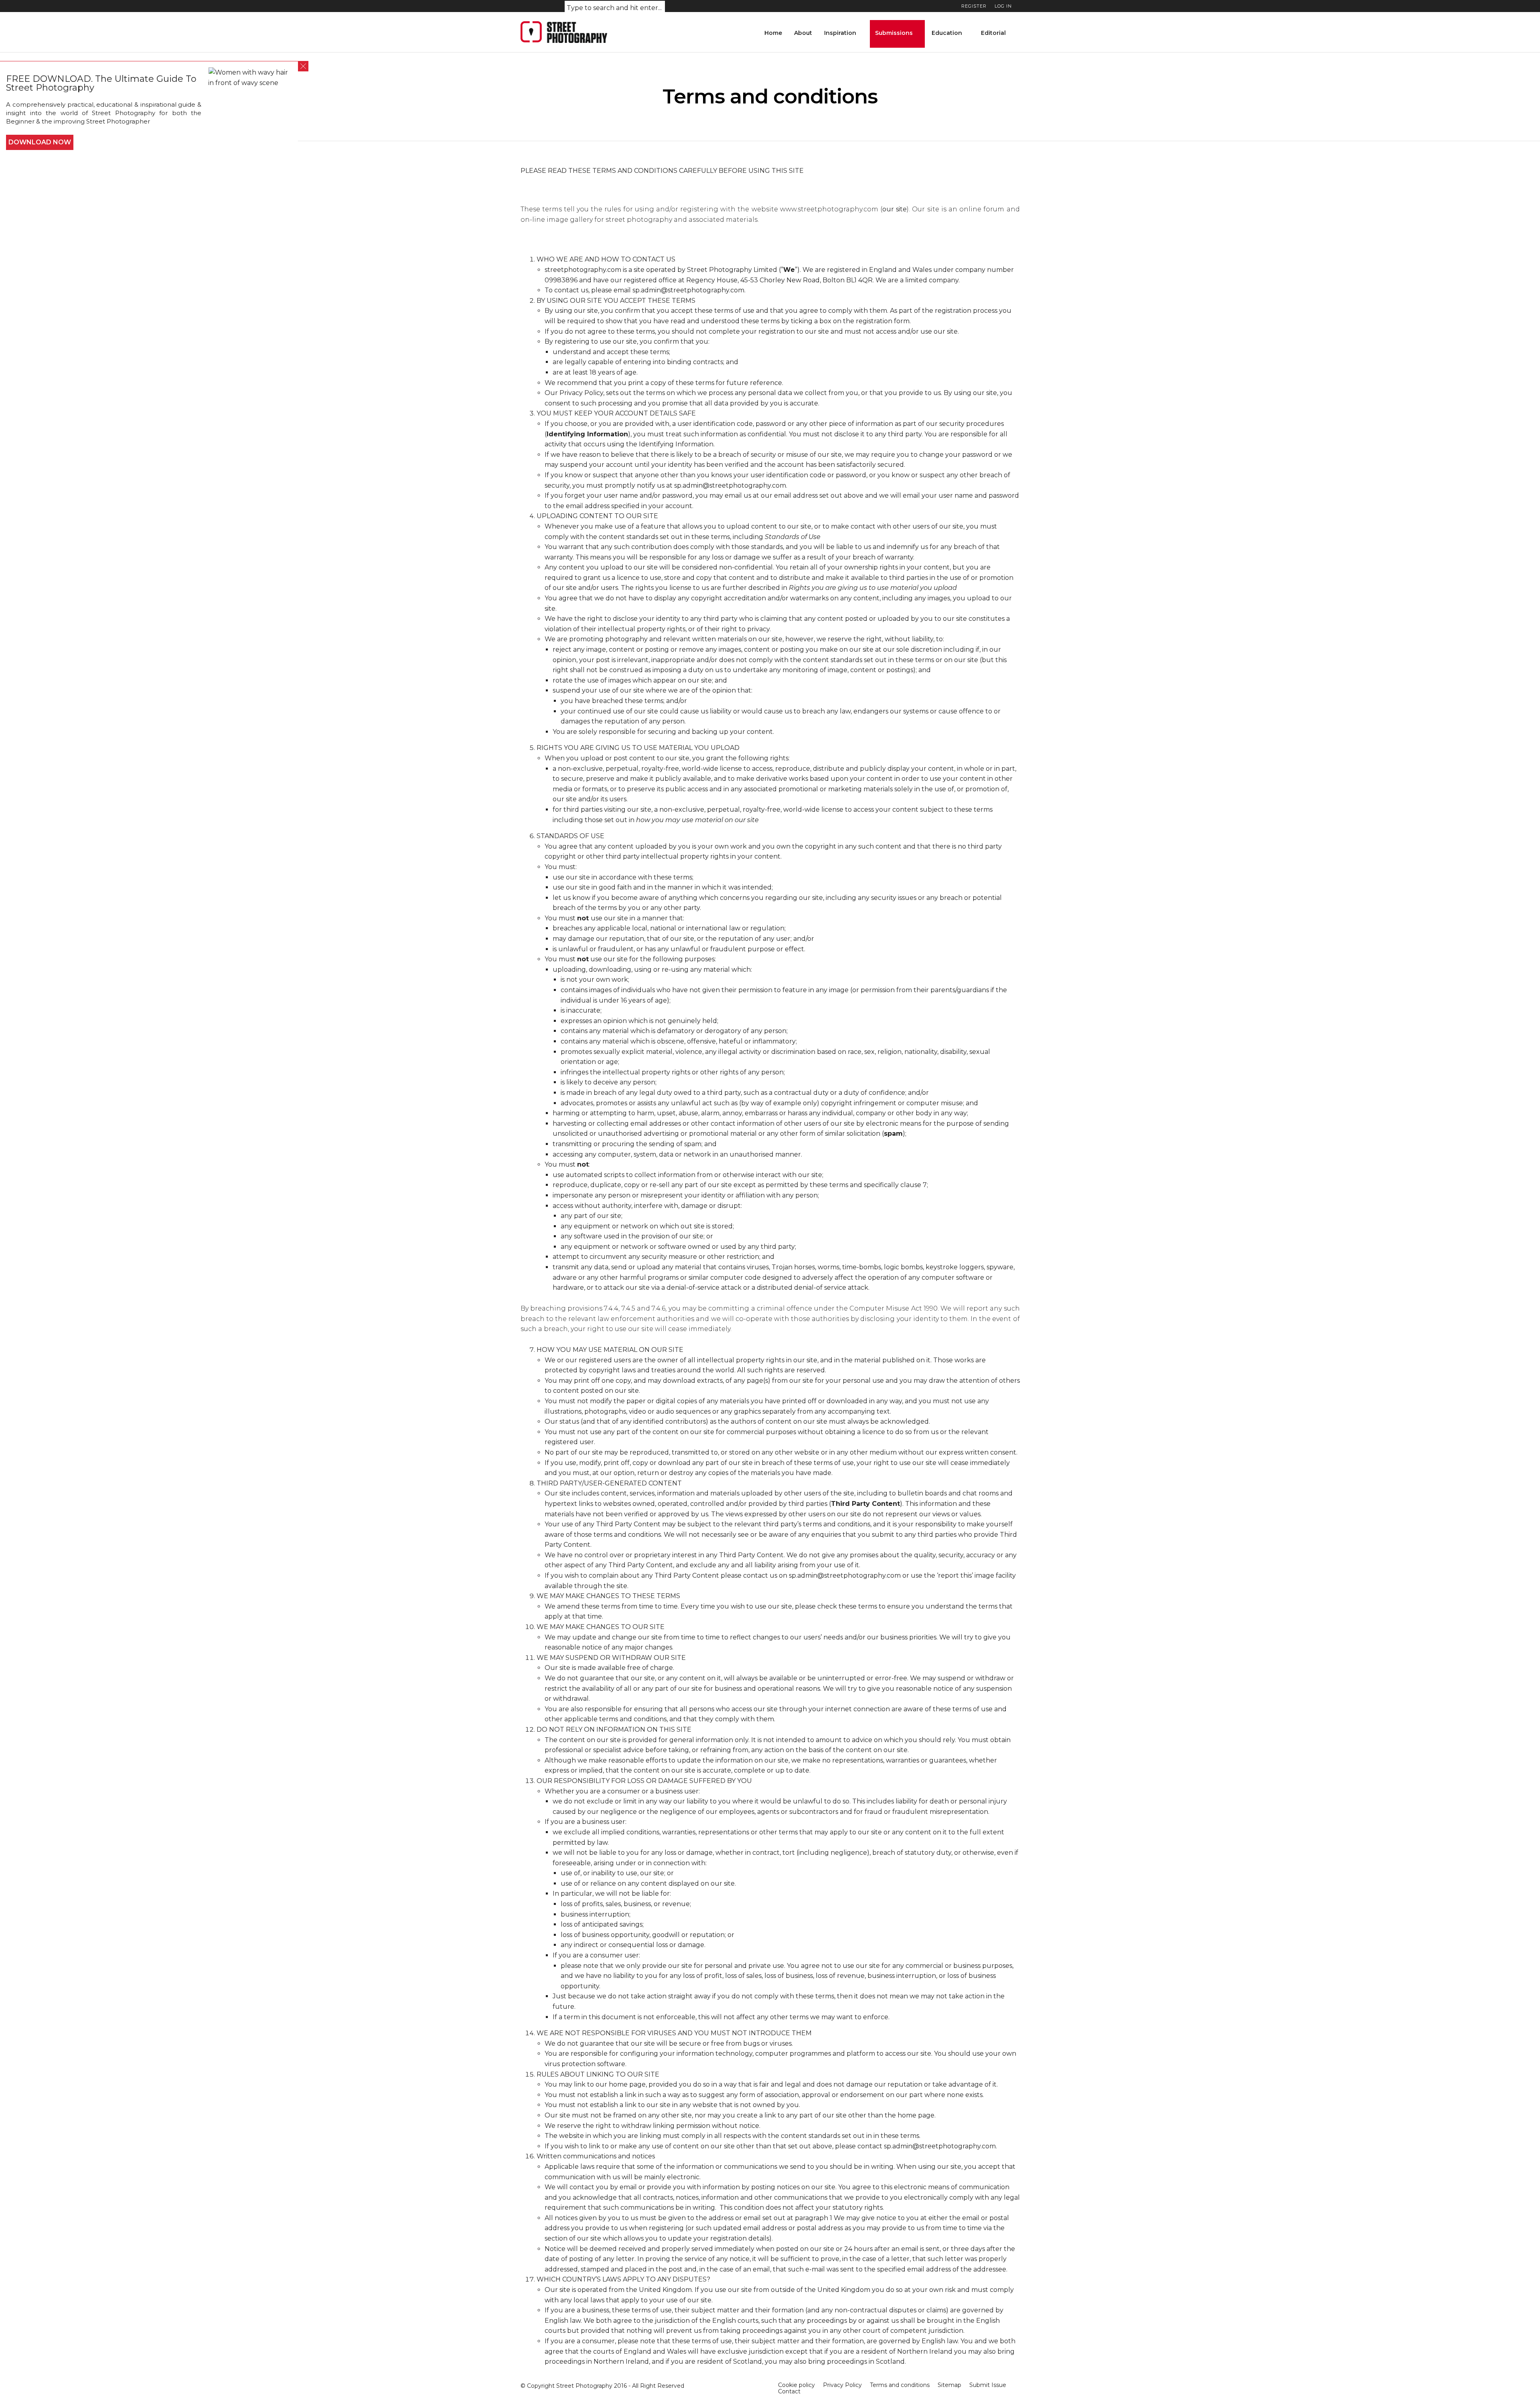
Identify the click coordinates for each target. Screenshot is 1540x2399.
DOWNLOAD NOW (40, 142)
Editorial (993, 33)
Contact (789, 2391)
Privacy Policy (581, 393)
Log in (1003, 6)
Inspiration (840, 33)
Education (947, 33)
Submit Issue (988, 2385)
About (803, 33)
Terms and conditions (900, 2385)
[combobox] (615, 8)
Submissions (894, 33)
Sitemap (949, 2385)
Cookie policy (796, 2385)
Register (974, 6)
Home (773, 33)
